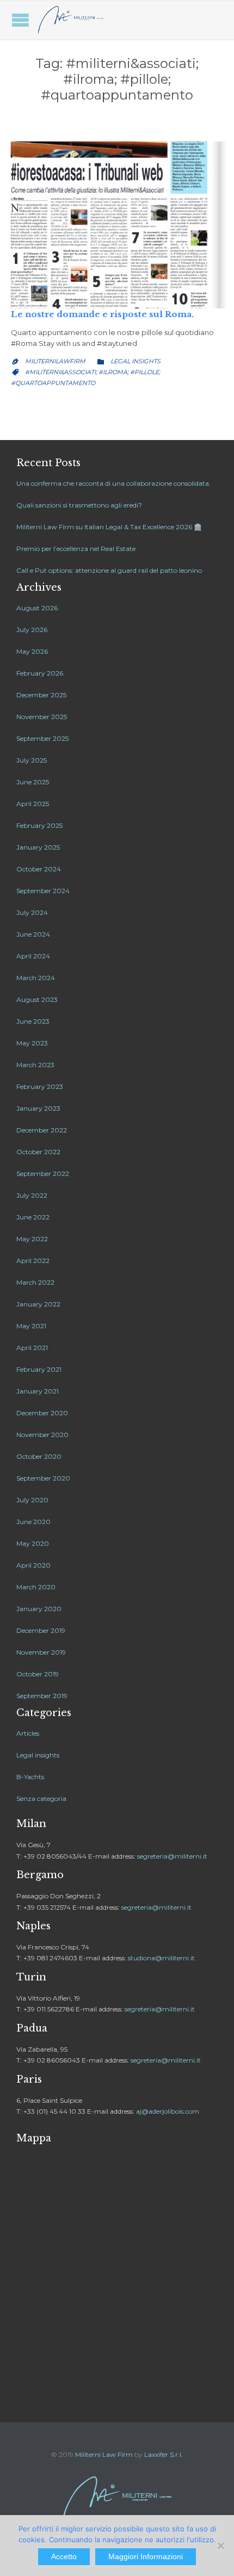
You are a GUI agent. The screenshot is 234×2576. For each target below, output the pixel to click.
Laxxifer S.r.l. (164, 2454)
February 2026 (40, 673)
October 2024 (39, 869)
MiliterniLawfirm (55, 361)
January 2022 (38, 1304)
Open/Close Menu (20, 20)
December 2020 (42, 1413)
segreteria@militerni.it (172, 1856)
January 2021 (38, 1391)
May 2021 (31, 1326)
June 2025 (33, 782)
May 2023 (32, 1043)
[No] (220, 2546)
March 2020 (36, 1587)
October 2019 (38, 1674)
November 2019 (41, 1652)
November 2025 (42, 717)
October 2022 (38, 1152)
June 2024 (33, 934)
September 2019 (42, 1696)
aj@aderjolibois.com (168, 2111)
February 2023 (40, 1086)
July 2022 (32, 1195)
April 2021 (32, 1348)
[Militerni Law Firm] (71, 20)
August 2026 (37, 608)
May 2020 (33, 1543)
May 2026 (32, 651)
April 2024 (33, 956)
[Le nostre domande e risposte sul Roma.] (117, 225)
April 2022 (33, 1261)
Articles (28, 1733)
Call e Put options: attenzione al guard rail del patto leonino (109, 570)
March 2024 (36, 978)
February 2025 (39, 825)
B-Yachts (30, 1777)
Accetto (64, 2556)
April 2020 (33, 1565)
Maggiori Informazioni (146, 2556)
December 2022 (42, 1130)
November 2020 (42, 1435)
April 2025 (33, 804)
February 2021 (39, 1369)
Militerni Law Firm (104, 2454)
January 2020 (39, 1609)
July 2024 (32, 912)
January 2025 (38, 847)
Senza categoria (41, 1798)
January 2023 (38, 1108)
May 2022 (32, 1239)
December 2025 (41, 695)
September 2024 (43, 891)
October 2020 (39, 1456)
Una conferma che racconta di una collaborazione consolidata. (113, 483)
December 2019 (41, 1630)
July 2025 (32, 760)
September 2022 (43, 1174)
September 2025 (42, 738)
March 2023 (35, 1065)
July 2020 (32, 1500)
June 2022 (33, 1217)
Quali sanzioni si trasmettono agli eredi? (79, 505)
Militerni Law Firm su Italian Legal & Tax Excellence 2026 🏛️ (109, 527)
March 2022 (35, 1282)
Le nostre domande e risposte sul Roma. (102, 314)
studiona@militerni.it (161, 1958)
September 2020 (43, 1478)
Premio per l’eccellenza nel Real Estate (76, 549)
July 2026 (32, 630)
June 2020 (33, 1522)
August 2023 (37, 999)
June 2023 (33, 1021)
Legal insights (136, 361)
